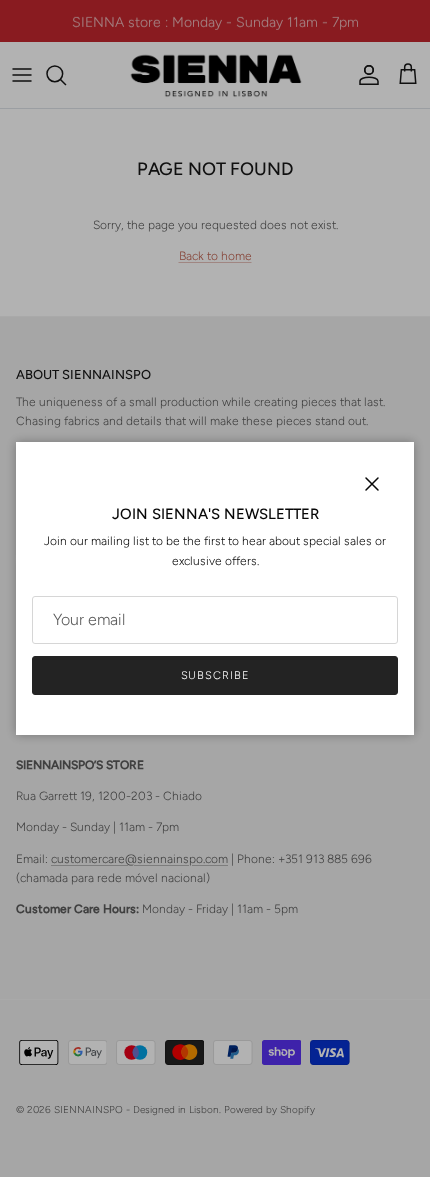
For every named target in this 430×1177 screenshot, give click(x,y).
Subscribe (215, 675)
